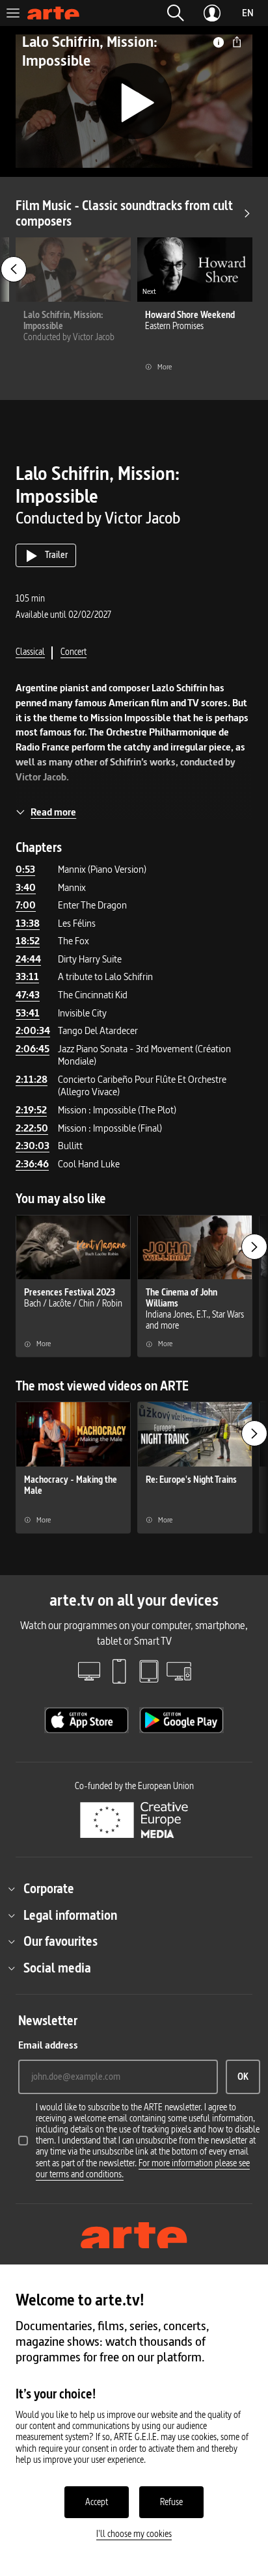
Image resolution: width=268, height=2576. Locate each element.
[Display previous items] (14, 269)
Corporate (49, 1889)
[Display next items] (254, 1247)
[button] (176, 13)
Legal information (70, 1915)
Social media (57, 1968)
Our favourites (60, 1941)
